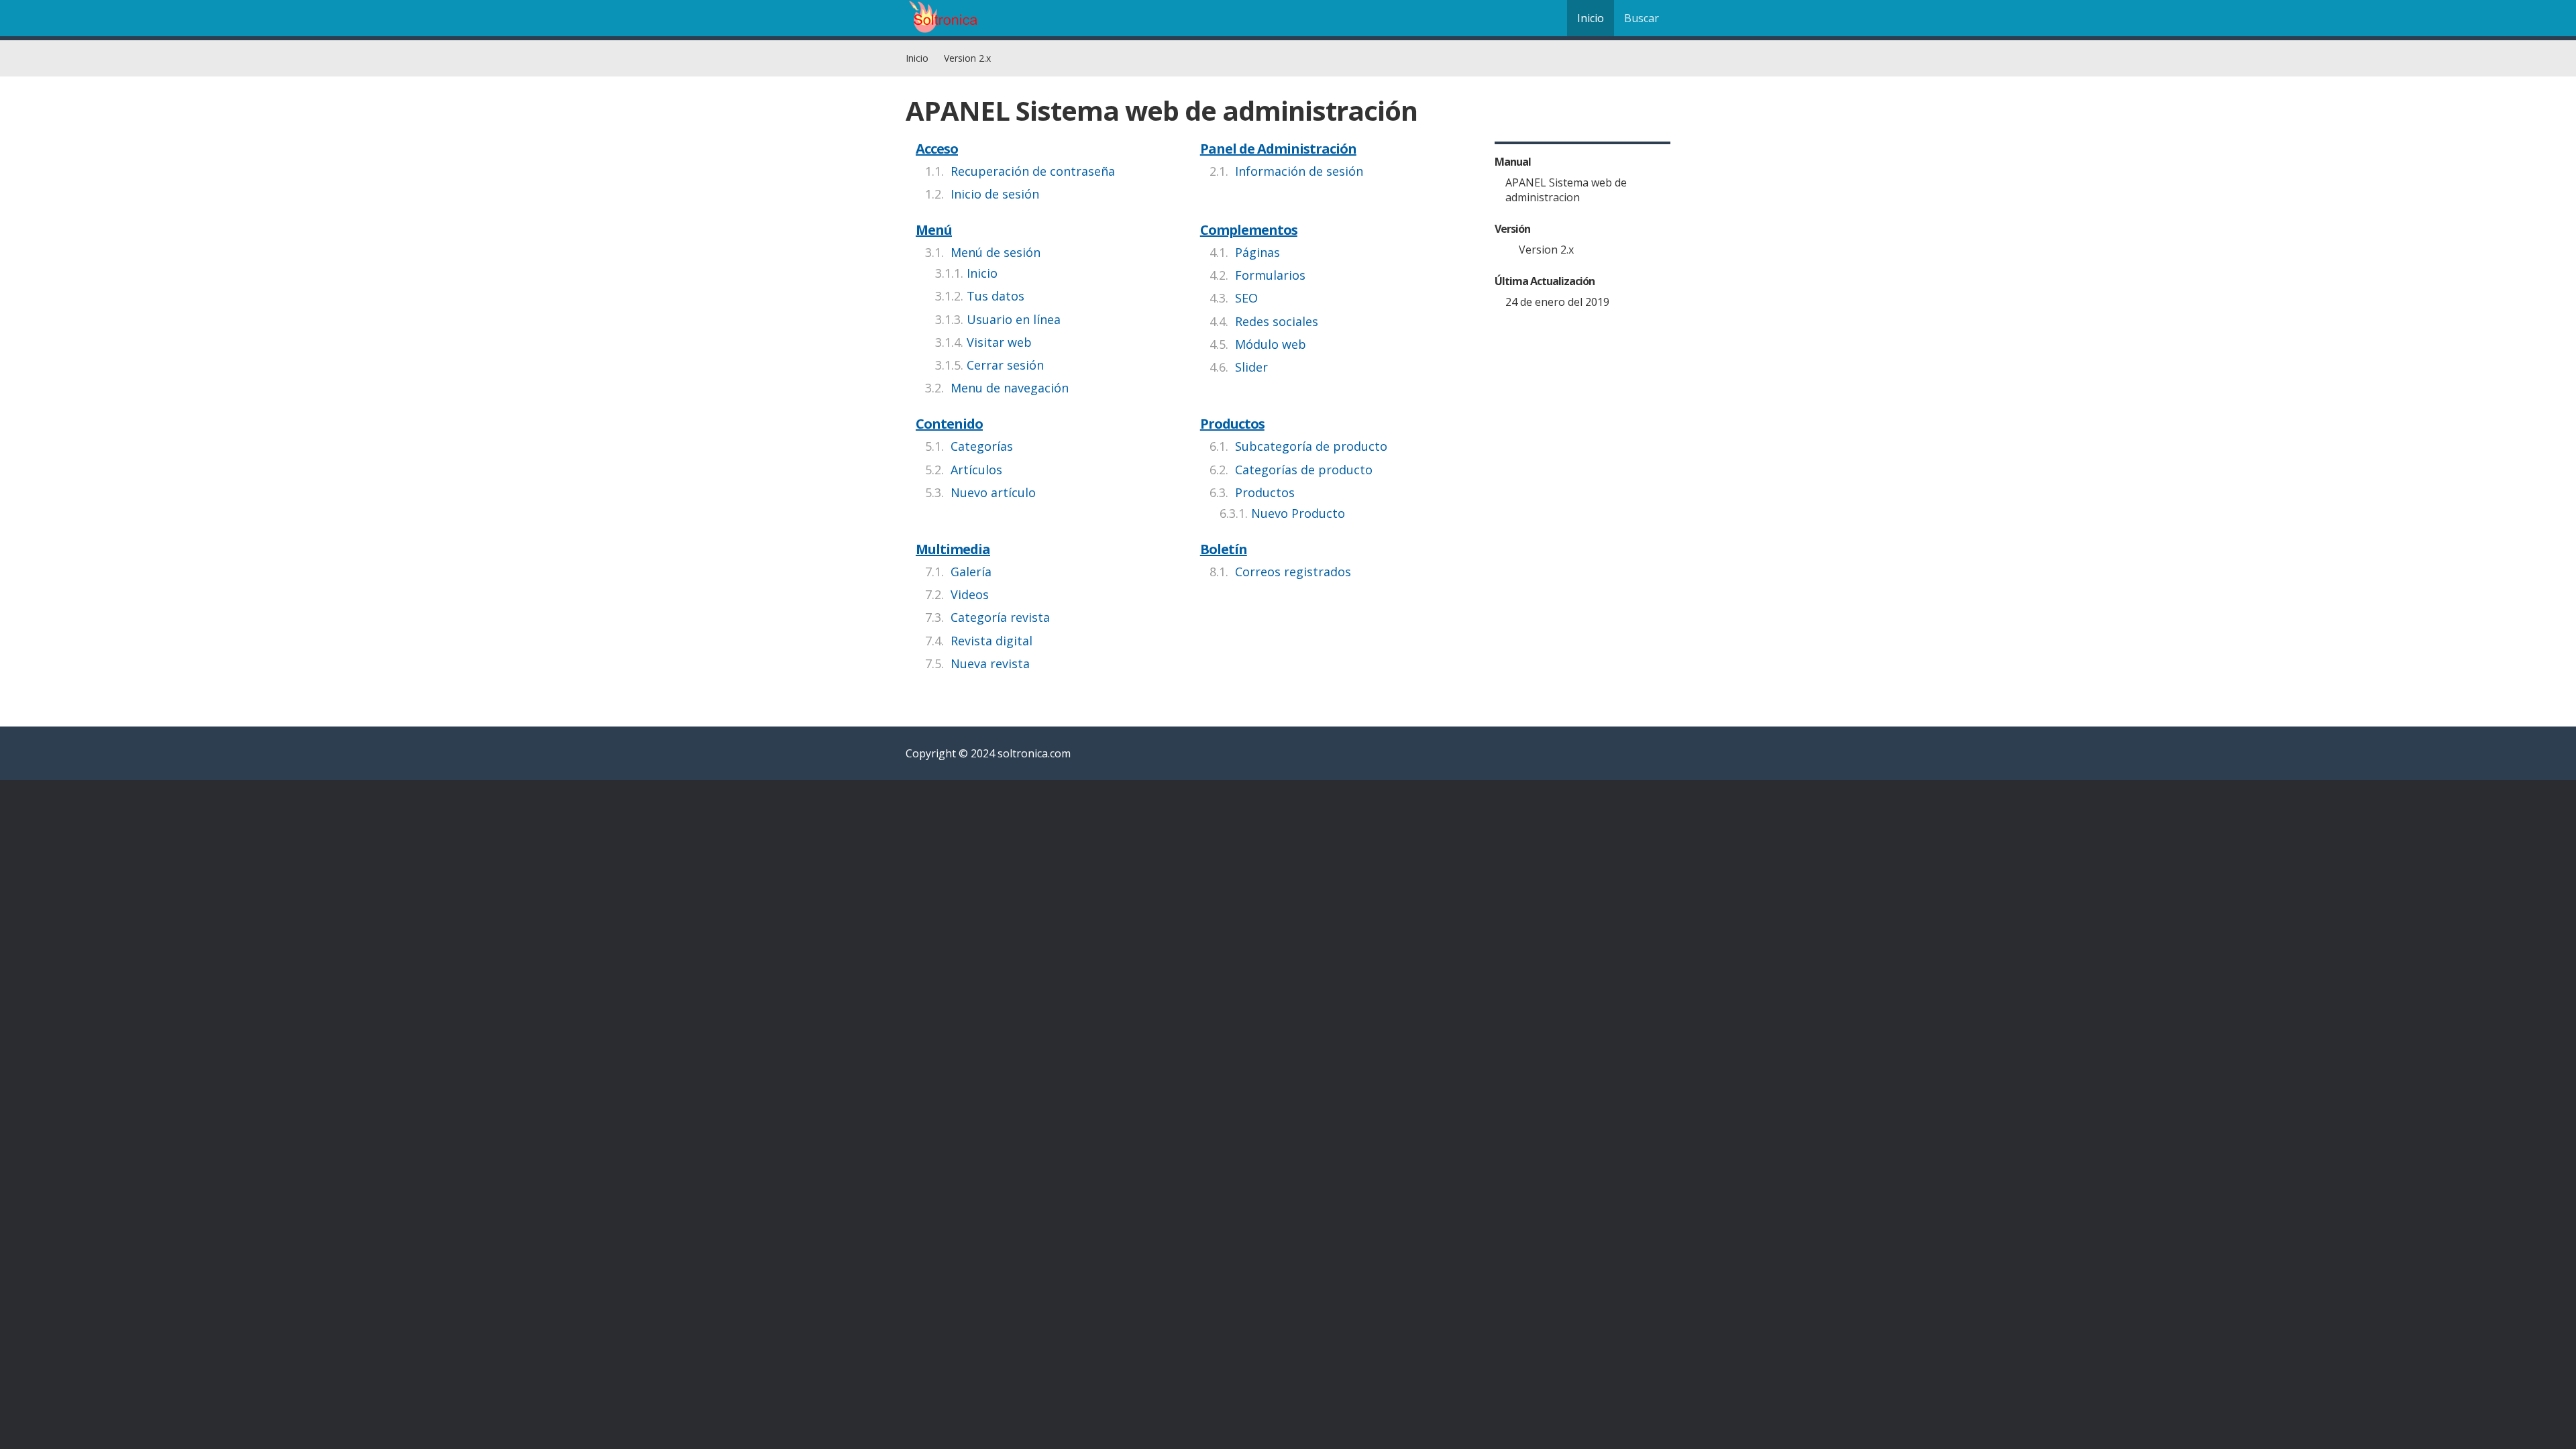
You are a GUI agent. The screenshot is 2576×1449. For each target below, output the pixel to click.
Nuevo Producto (1298, 513)
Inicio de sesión (995, 194)
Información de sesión (1299, 171)
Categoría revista (1000, 617)
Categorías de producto (1304, 470)
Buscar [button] (1642, 18)
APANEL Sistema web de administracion (1566, 190)
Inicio (1591, 18)
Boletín (1224, 549)
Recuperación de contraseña (1033, 171)
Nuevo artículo (993, 492)
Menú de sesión (996, 252)
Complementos (1249, 230)
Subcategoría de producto (1311, 446)
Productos (1232, 424)
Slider (1251, 367)
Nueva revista (990, 663)
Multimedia (953, 549)
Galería (971, 572)
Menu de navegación (1010, 388)
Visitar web (999, 342)
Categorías (982, 446)
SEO (1246, 298)
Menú (934, 230)
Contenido (949, 424)
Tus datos (996, 296)
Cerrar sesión (1005, 365)
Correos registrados (1293, 572)
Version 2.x (967, 58)
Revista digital (991, 641)
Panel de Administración (1278, 149)
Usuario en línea (1014, 319)
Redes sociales (1277, 321)
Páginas (1257, 252)
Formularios (1270, 275)
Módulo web (1271, 344)
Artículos (976, 470)
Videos (970, 594)
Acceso (937, 149)
